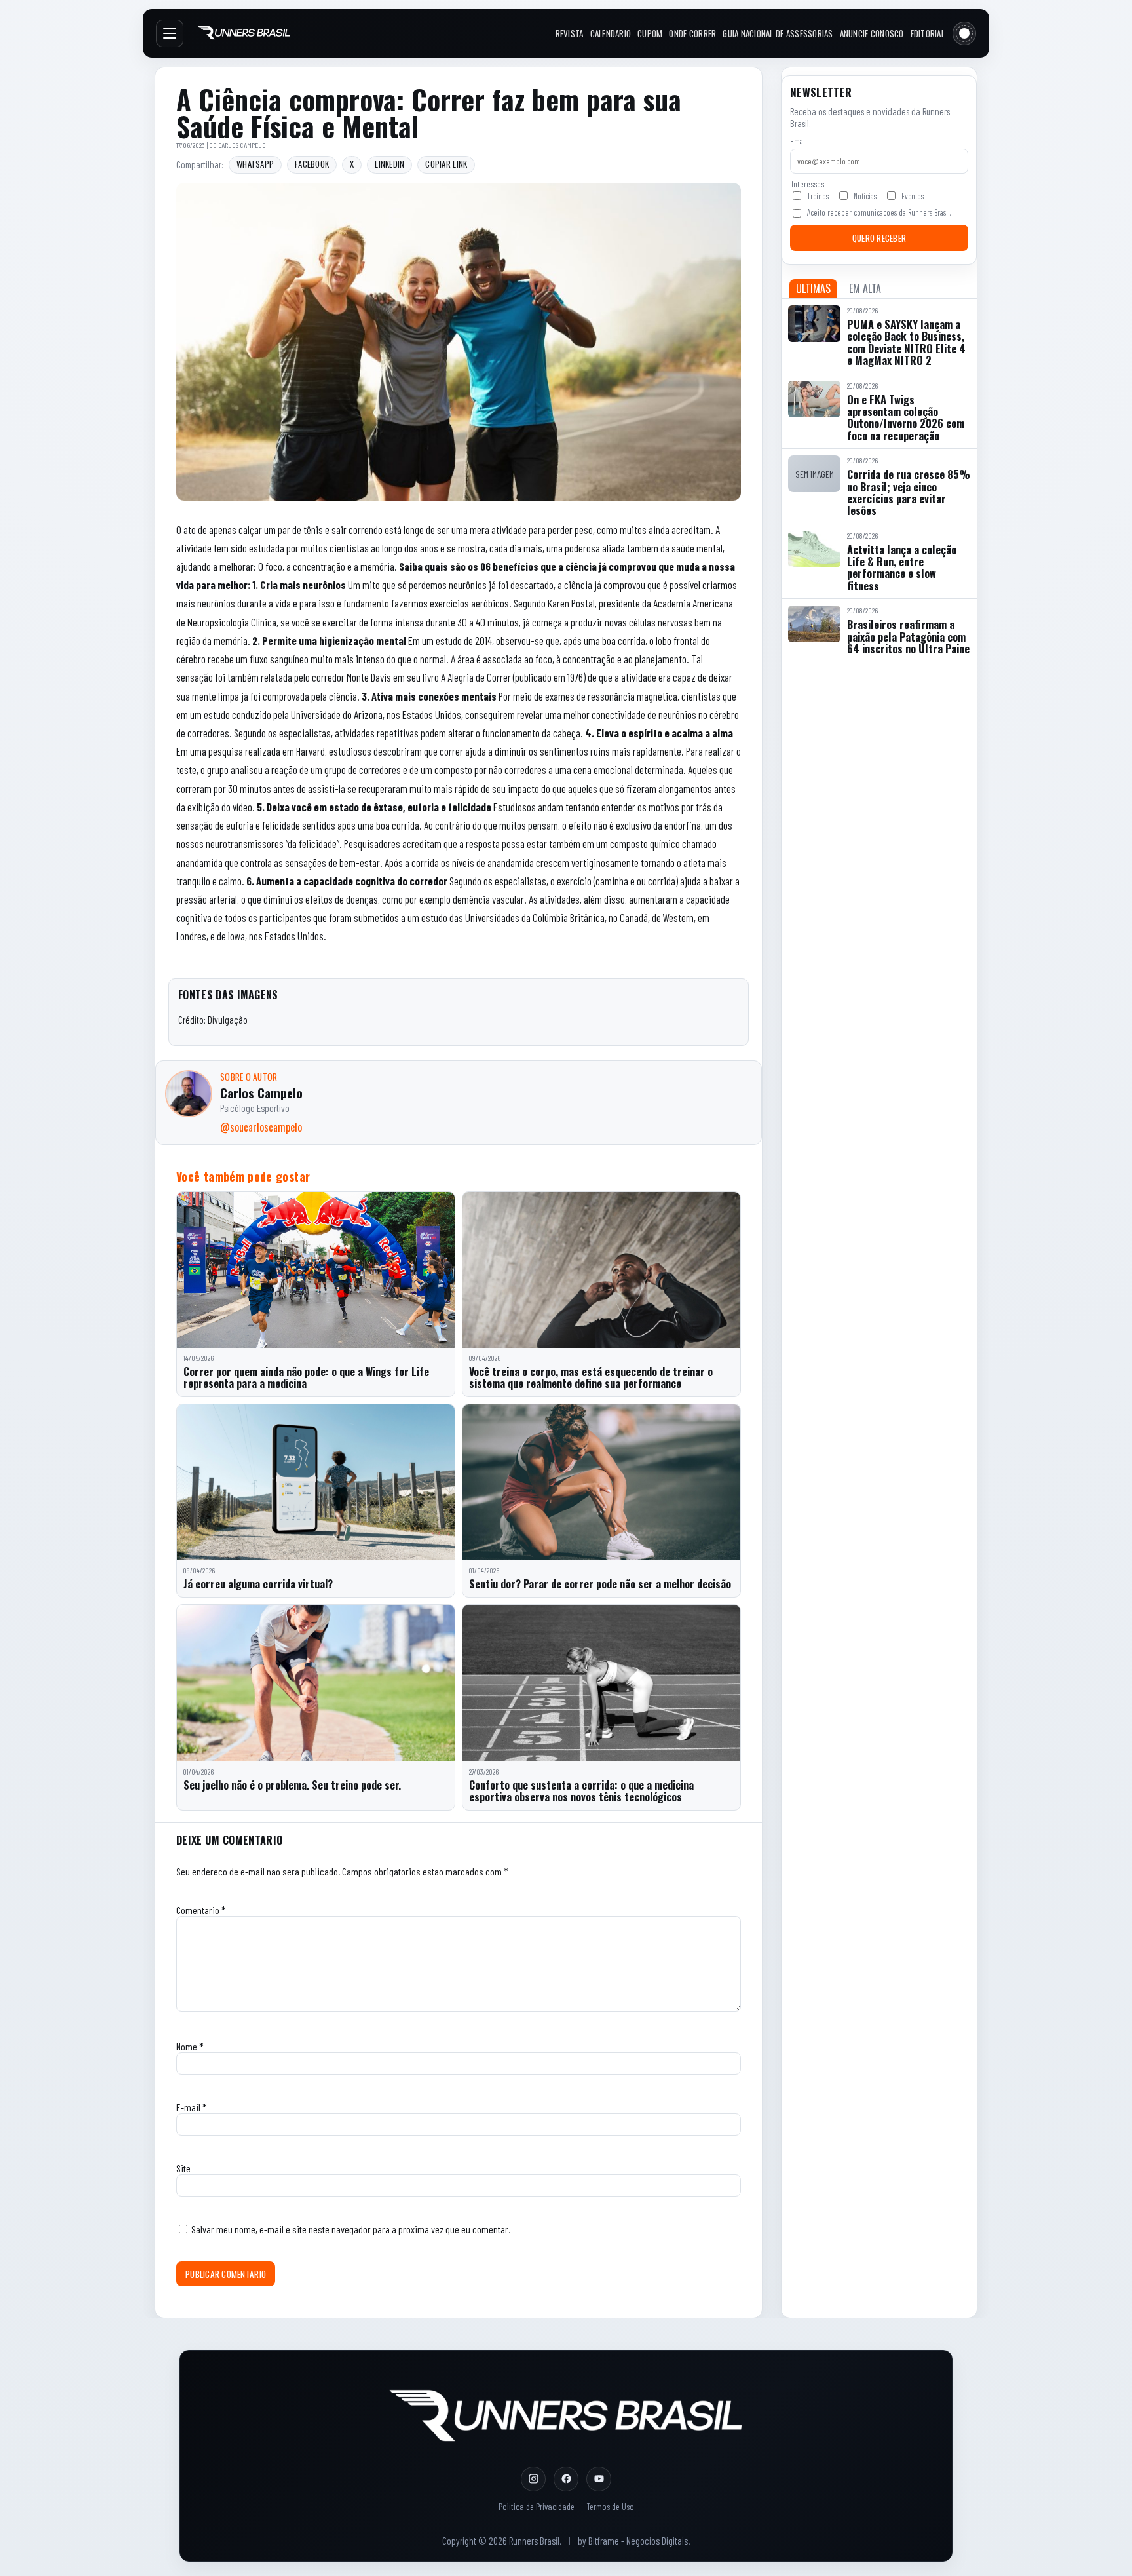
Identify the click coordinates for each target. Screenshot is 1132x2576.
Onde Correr (692, 33)
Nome (190, 2046)
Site (183, 2168)
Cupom (650, 33)
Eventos (913, 196)
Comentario (201, 1910)
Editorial (928, 33)
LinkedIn (389, 164)
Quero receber (879, 238)
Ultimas (813, 288)
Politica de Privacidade (537, 2506)
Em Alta (865, 288)
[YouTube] (599, 2479)
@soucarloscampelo (261, 1127)
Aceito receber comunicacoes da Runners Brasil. (879, 212)
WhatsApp (255, 164)
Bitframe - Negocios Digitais (638, 2541)
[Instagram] (533, 2479)
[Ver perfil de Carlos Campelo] (189, 1094)
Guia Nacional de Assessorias (778, 33)
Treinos (818, 196)
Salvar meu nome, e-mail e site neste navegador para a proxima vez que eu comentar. (351, 2229)
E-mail (192, 2107)
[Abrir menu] (170, 33)
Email (799, 141)
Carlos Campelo (242, 145)
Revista (570, 33)
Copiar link (446, 164)
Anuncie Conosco (872, 33)
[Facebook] (566, 2479)
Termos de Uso (610, 2506)
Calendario (611, 33)
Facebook (312, 164)
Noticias (865, 196)
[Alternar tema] (964, 33)
